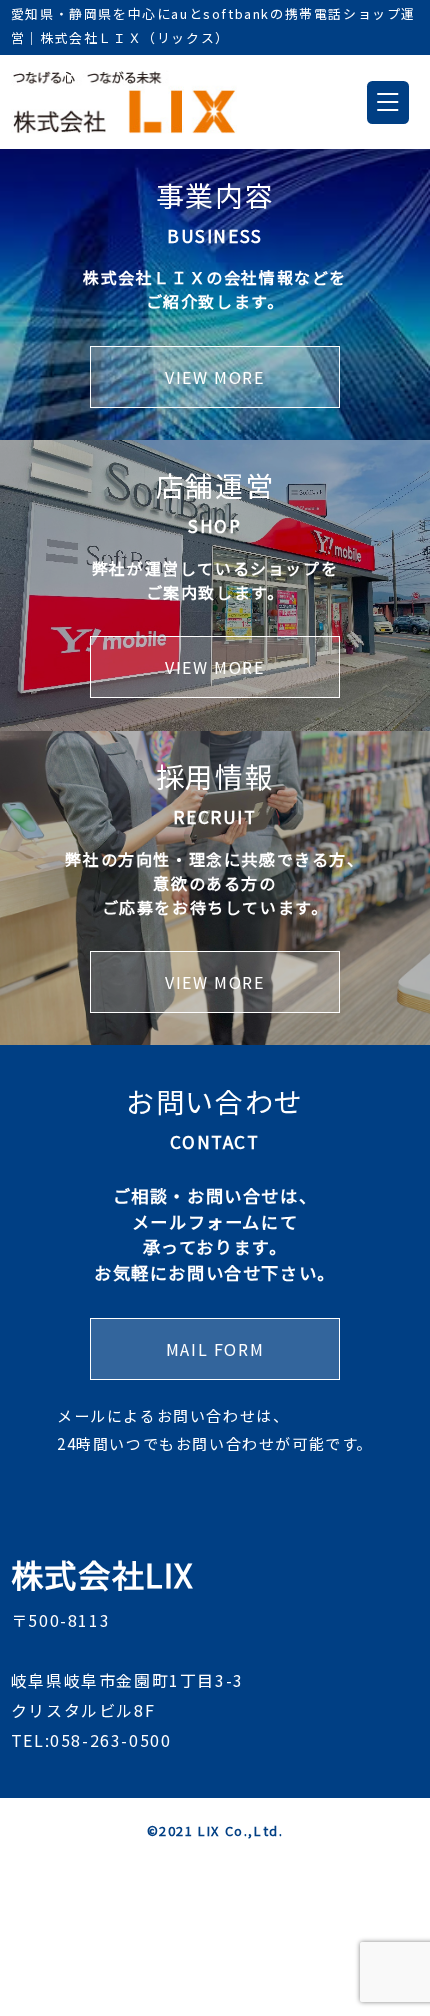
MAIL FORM (215, 1349)
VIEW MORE (214, 377)
